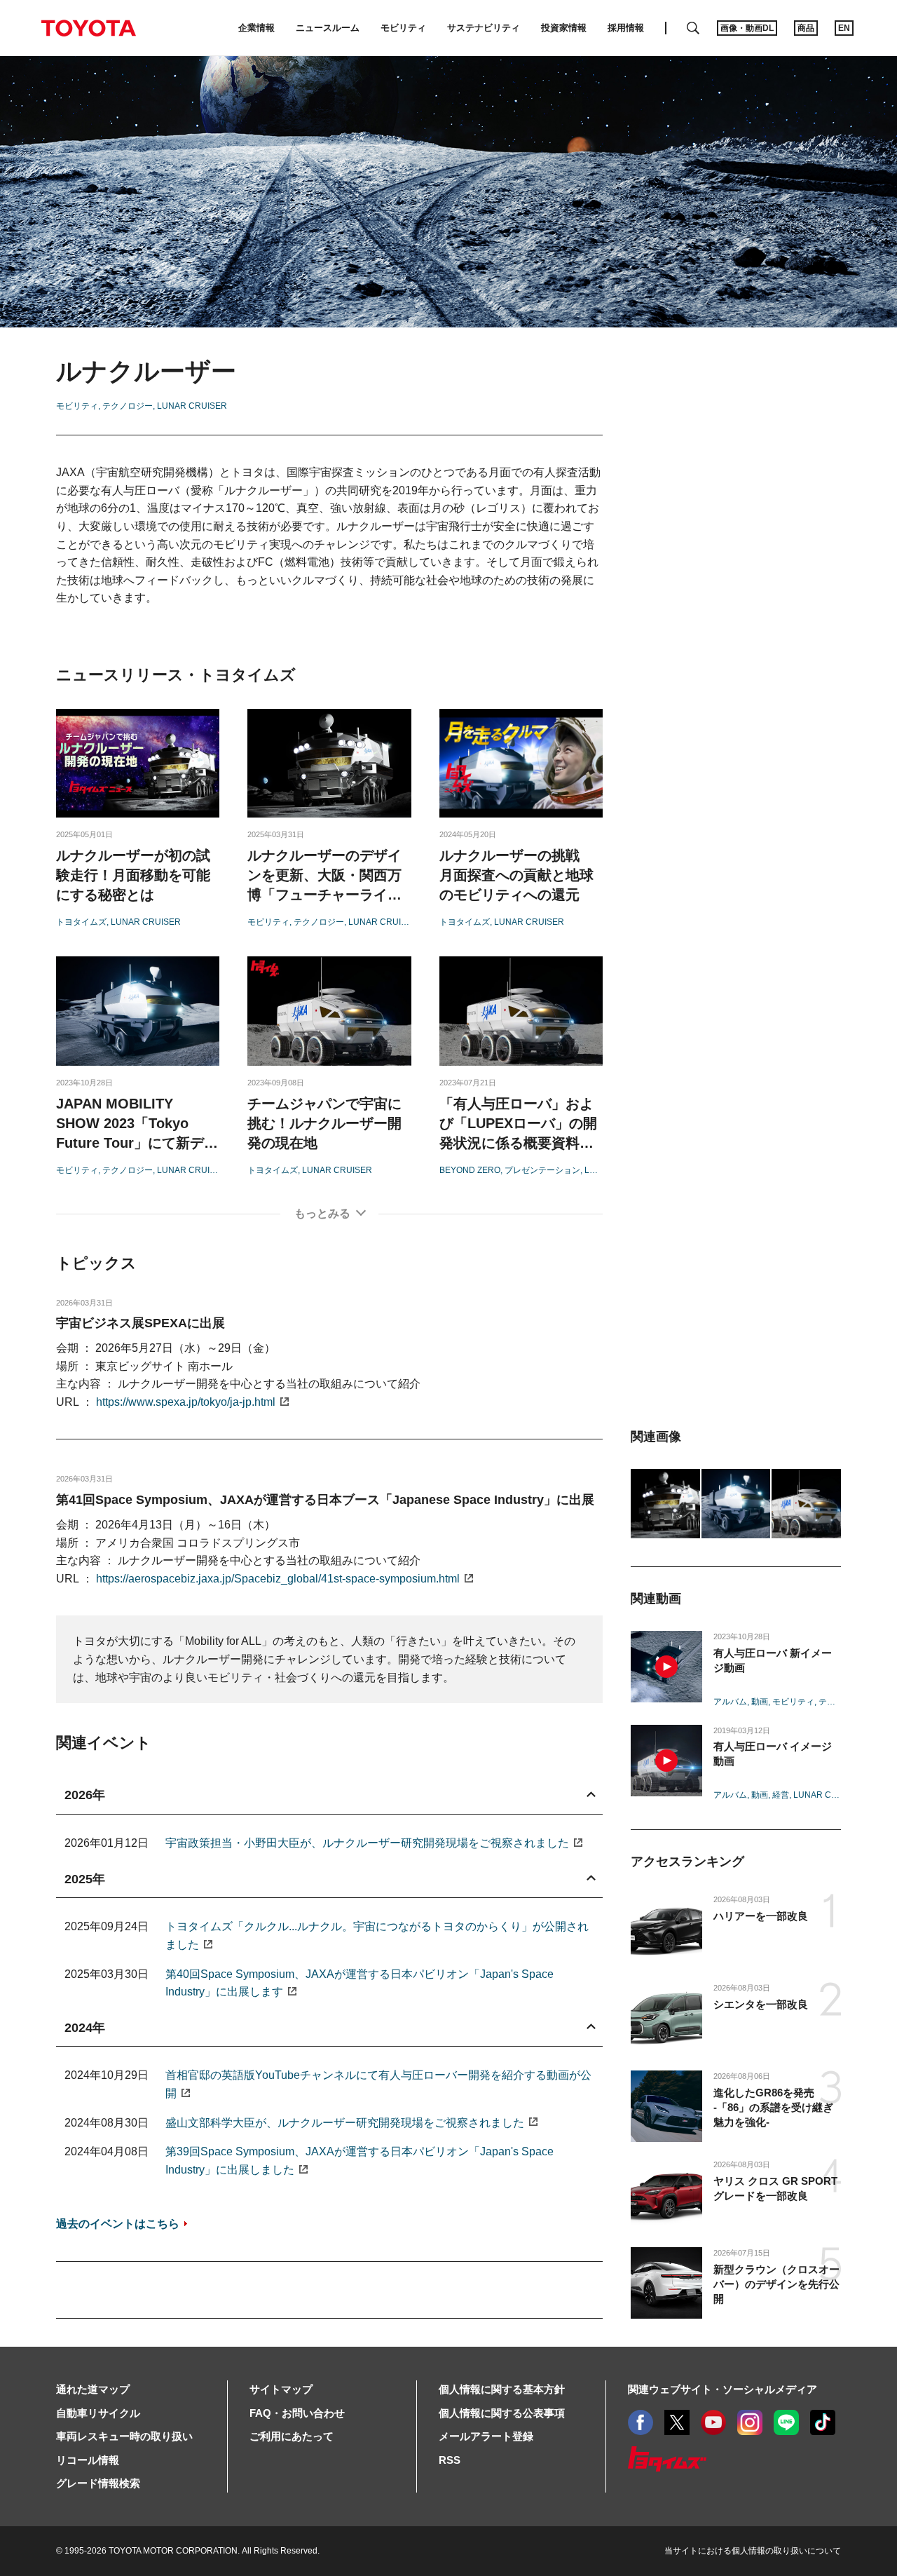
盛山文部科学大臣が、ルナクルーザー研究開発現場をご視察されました (345, 2123)
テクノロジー (128, 406)
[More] (329, 1214)
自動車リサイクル (98, 2413)
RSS (450, 2460)
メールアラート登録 (486, 2436)
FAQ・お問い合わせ (297, 2413)
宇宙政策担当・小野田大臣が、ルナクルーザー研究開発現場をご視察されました (367, 1843)
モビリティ (77, 406)
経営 (781, 1795)
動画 (760, 1702)
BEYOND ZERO (470, 1170)
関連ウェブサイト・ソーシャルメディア (723, 2389)
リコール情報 (88, 2460)
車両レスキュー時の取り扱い (124, 2436)
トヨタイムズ (81, 922)
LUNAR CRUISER (192, 406)
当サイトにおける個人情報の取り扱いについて (753, 2551)
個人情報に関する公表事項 (502, 2413)
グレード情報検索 (98, 2483)
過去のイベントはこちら (118, 2224)
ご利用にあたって (292, 2436)
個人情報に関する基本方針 (502, 2389)
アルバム (730, 1702)
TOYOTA (88, 28)
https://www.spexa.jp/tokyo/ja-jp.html (186, 1402)
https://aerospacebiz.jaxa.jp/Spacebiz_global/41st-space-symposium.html (278, 1579)
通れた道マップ (93, 2389)
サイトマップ (281, 2389)
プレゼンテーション (542, 1170)
